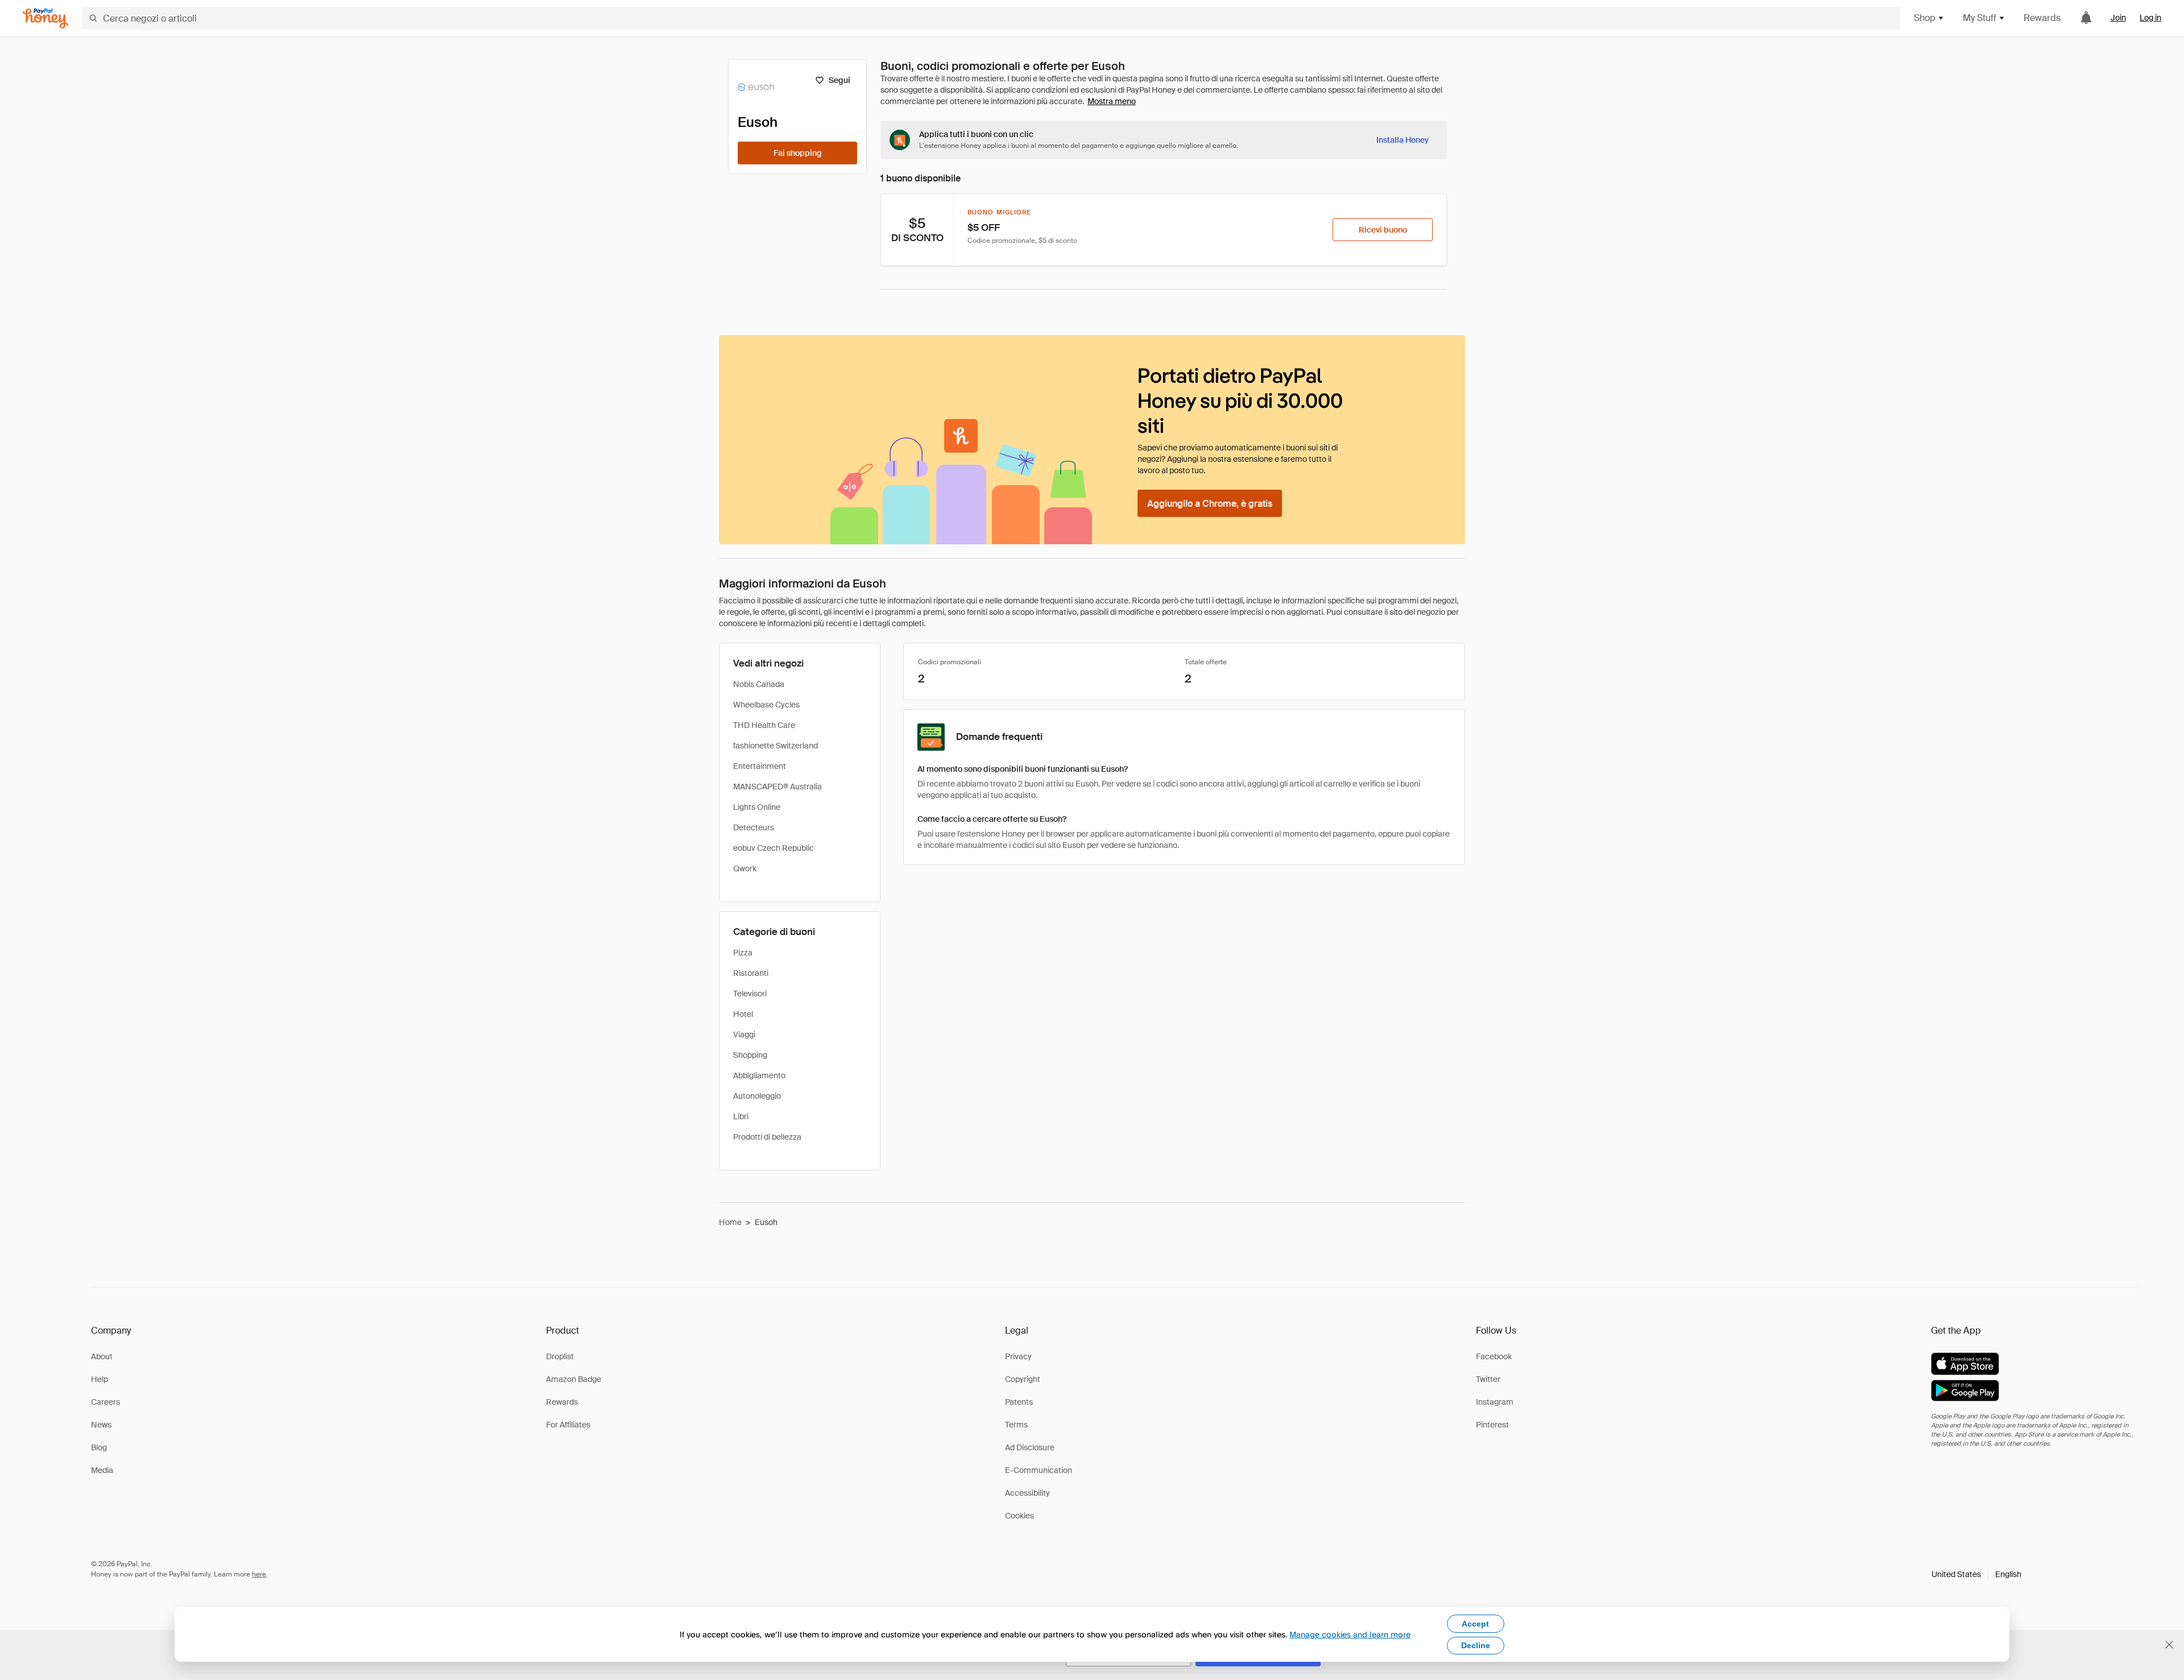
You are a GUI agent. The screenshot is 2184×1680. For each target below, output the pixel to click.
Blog (99, 1447)
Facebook (1494, 1356)
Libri (741, 1116)
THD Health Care (764, 725)
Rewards (2042, 18)
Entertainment (760, 766)
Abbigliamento (759, 1075)
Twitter (1488, 1379)
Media (102, 1470)
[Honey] (45, 18)
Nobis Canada (759, 684)
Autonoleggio (757, 1096)
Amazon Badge (574, 1379)
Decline (1476, 1645)
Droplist (560, 1356)
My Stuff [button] (1980, 18)
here (259, 1574)
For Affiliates (568, 1425)
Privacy (1018, 1356)
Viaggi (744, 1035)
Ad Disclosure (1030, 1447)
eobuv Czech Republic (773, 848)
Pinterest (1492, 1425)
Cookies (1019, 1516)
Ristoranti (751, 973)
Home (730, 1222)
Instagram (1495, 1402)
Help (100, 1379)
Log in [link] (2150, 18)
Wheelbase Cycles (766, 705)
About (102, 1356)
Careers (106, 1402)
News (101, 1425)
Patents (1019, 1402)
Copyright (1023, 1379)
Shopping (750, 1055)
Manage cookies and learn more (1350, 1634)
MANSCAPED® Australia (777, 787)
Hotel (743, 1014)
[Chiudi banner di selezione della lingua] (2169, 1645)
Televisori (750, 994)
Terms (1016, 1425)
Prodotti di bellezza (767, 1137)
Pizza (743, 953)
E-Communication (1039, 1470)
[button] (1976, 1574)
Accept (1475, 1624)
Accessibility (1027, 1493)
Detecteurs (754, 827)
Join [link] (2118, 18)
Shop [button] (1925, 18)
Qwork (745, 868)
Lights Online (757, 807)
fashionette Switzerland (775, 746)
